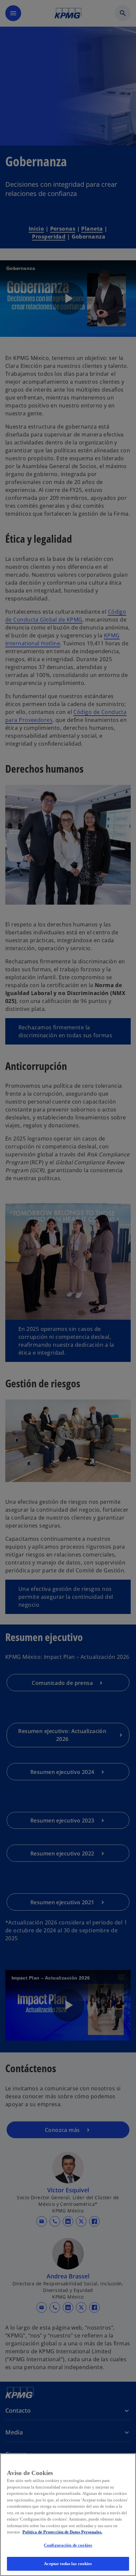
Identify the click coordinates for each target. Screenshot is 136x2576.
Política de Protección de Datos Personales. (62, 2532)
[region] (68, 2515)
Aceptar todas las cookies (68, 2564)
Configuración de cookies (68, 2545)
